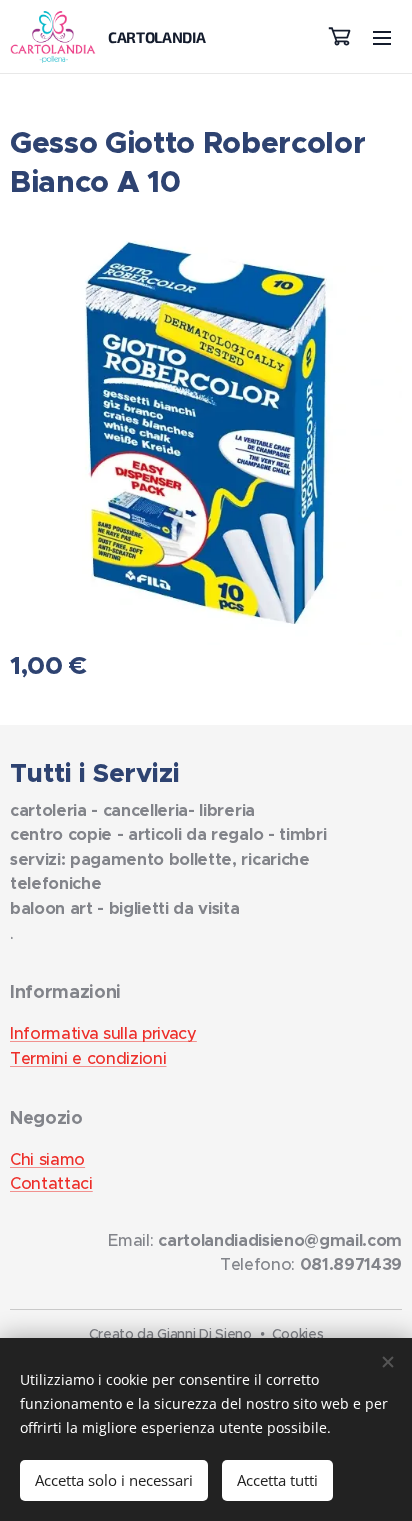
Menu (382, 37)
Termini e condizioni (88, 1058)
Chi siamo (47, 1159)
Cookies (298, 1334)
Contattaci (51, 1183)
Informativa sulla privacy (103, 1033)
